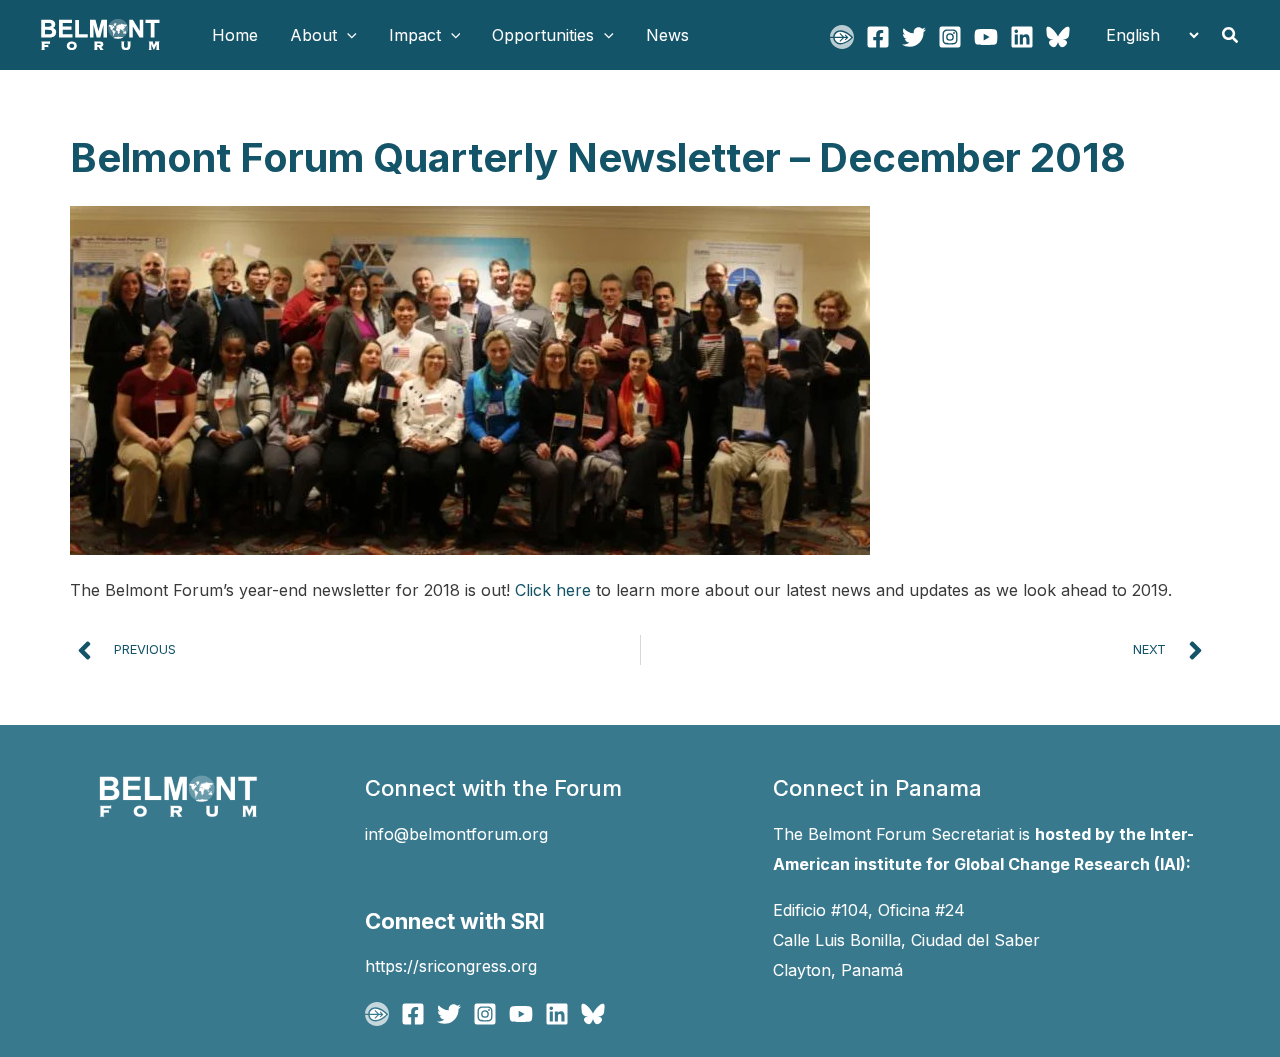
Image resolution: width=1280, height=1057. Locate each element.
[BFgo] (842, 37)
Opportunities (543, 35)
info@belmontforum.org (456, 834)
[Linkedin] (1022, 37)
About (313, 35)
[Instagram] (950, 37)
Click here (553, 590)
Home (235, 35)
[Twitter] (914, 37)
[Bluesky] (1058, 37)
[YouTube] (986, 37)
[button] (347, 35)
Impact (415, 35)
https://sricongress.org (451, 966)
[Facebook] (878, 37)
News (667, 35)
